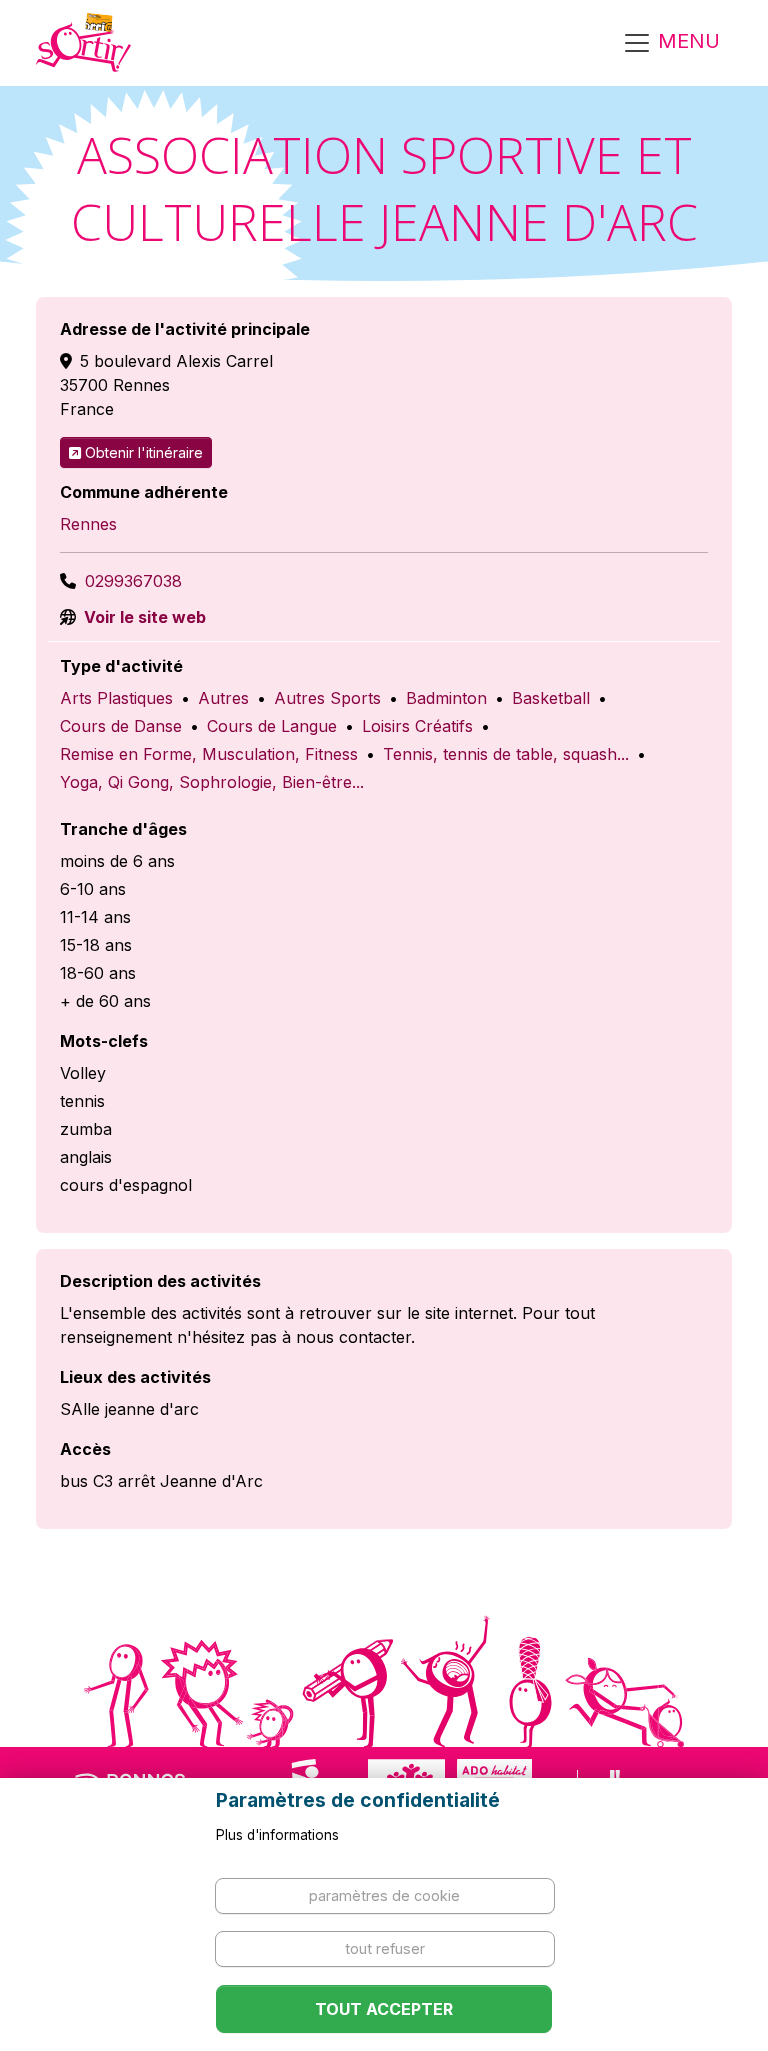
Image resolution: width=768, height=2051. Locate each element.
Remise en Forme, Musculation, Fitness (209, 754)
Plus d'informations (277, 1835)
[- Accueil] (83, 43)
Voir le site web (143, 617)
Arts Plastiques (116, 698)
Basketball (551, 698)
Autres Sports (327, 698)
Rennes (88, 524)
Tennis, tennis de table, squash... (506, 754)
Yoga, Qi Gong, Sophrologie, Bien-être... (212, 782)
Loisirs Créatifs (417, 726)
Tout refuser (385, 1948)
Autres (223, 698)
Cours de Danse (121, 726)
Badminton (446, 698)
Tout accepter (384, 2009)
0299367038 (133, 581)
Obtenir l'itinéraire (144, 452)
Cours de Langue (272, 726)
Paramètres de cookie (384, 1895)
